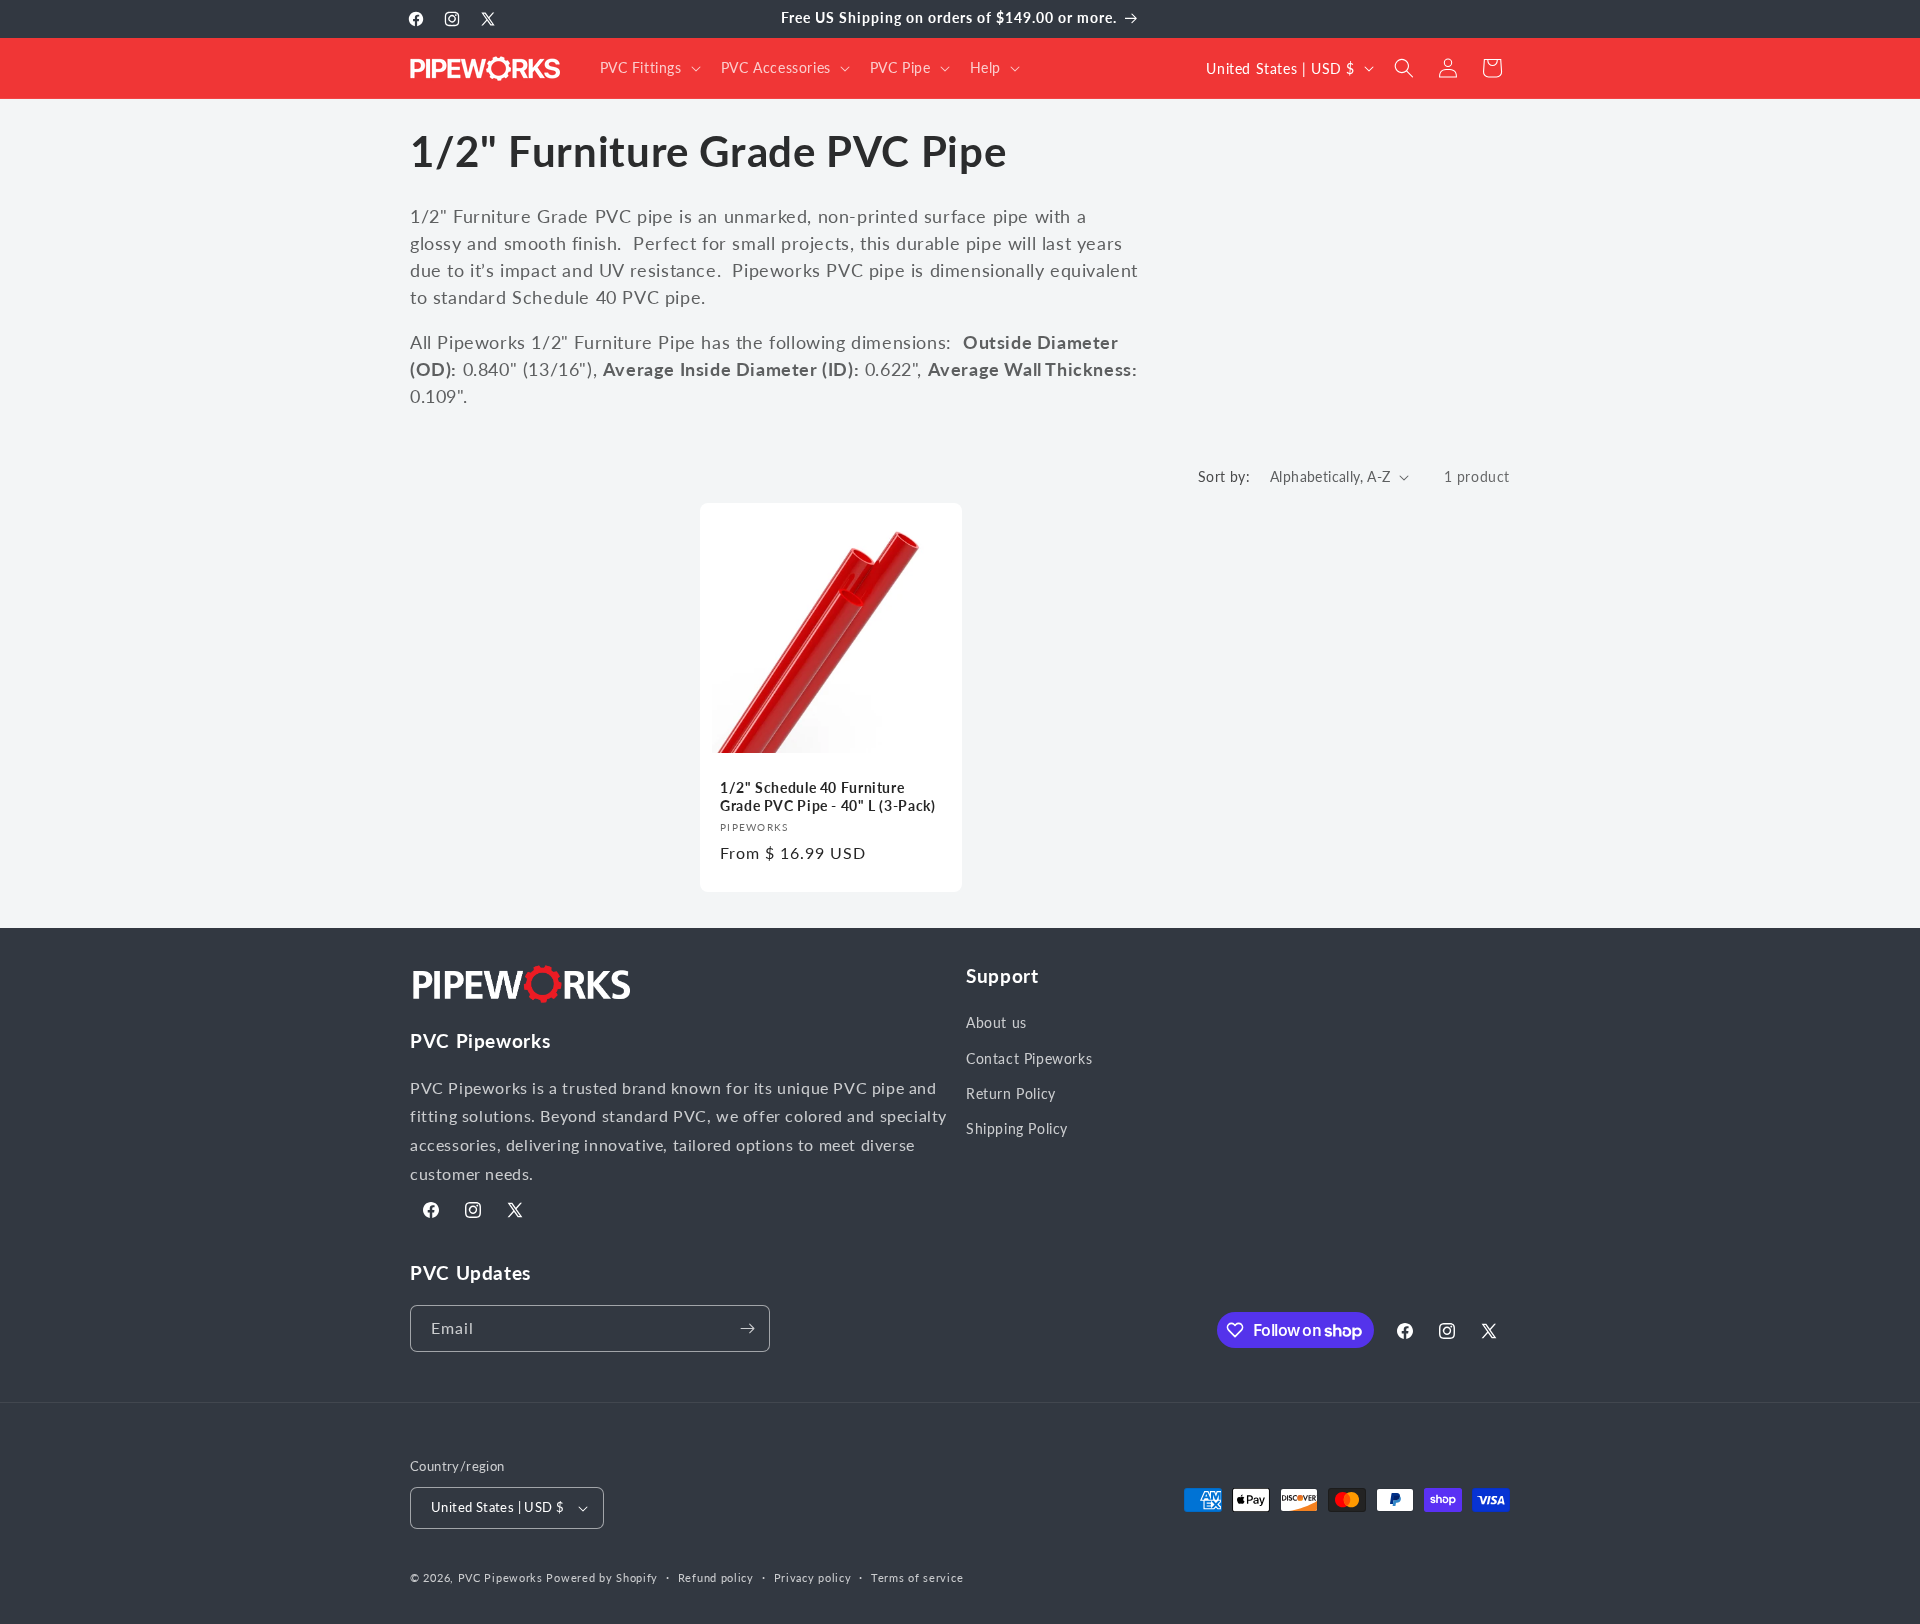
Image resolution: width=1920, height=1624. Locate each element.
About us (996, 1022)
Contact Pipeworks (1029, 1058)
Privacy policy (813, 1577)
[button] (648, 68)
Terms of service (917, 1577)
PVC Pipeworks (500, 1577)
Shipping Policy (1017, 1128)
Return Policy (1011, 1093)
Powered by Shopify (602, 1577)
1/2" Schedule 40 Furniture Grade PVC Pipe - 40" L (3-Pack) (828, 797)
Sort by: (1224, 476)
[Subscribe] (747, 1328)
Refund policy (716, 1577)
